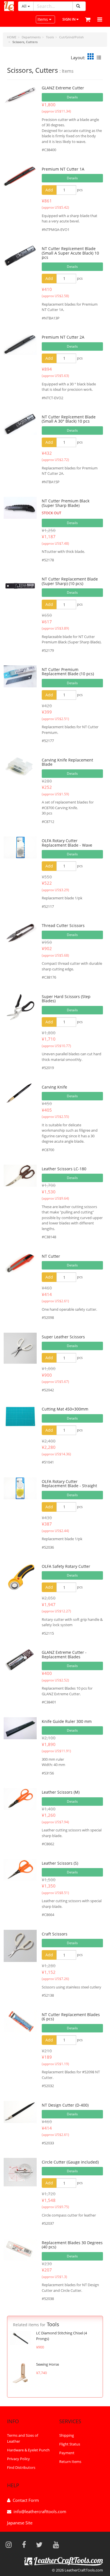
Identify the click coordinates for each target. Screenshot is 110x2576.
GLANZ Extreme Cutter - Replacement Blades (64, 1654)
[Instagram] (10, 2544)
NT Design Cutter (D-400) (65, 2105)
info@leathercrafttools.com (40, 2511)
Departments (31, 37)
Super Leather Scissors (63, 1337)
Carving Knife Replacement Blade (67, 762)
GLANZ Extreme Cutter (63, 88)
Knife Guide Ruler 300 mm (67, 1721)
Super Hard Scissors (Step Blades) (66, 999)
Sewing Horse (48, 2364)
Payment (67, 2453)
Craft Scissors (55, 1934)
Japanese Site (20, 2523)
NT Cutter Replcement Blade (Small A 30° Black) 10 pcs (69, 419)
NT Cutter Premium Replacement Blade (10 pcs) (68, 672)
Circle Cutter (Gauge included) (70, 2162)
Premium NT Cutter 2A (63, 337)
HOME (12, 37)
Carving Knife (54, 1087)
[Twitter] (41, 2544)
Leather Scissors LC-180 (64, 1169)
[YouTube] (58, 2544)
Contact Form (26, 2500)
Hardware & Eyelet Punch (28, 2450)
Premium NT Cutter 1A (63, 169)
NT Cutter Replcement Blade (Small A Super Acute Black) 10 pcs (70, 253)
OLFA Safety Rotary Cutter (66, 1566)
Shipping (67, 2435)
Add (49, 190)
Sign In (69, 19)
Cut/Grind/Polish (71, 37)
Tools (50, 37)
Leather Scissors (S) (60, 1863)
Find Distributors (21, 2467)
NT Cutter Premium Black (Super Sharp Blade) (66, 503)
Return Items (70, 2462)
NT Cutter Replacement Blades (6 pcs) (71, 2017)
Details (72, 97)
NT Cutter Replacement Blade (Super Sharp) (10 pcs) (70, 581)
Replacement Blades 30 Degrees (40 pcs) (72, 2245)
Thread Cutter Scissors (63, 925)
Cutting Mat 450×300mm (65, 1409)
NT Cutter (51, 1256)
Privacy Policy (18, 2459)
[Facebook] (26, 2544)
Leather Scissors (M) (61, 1792)
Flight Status (70, 2444)
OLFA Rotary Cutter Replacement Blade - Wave (67, 843)
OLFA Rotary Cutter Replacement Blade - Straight (69, 1484)
